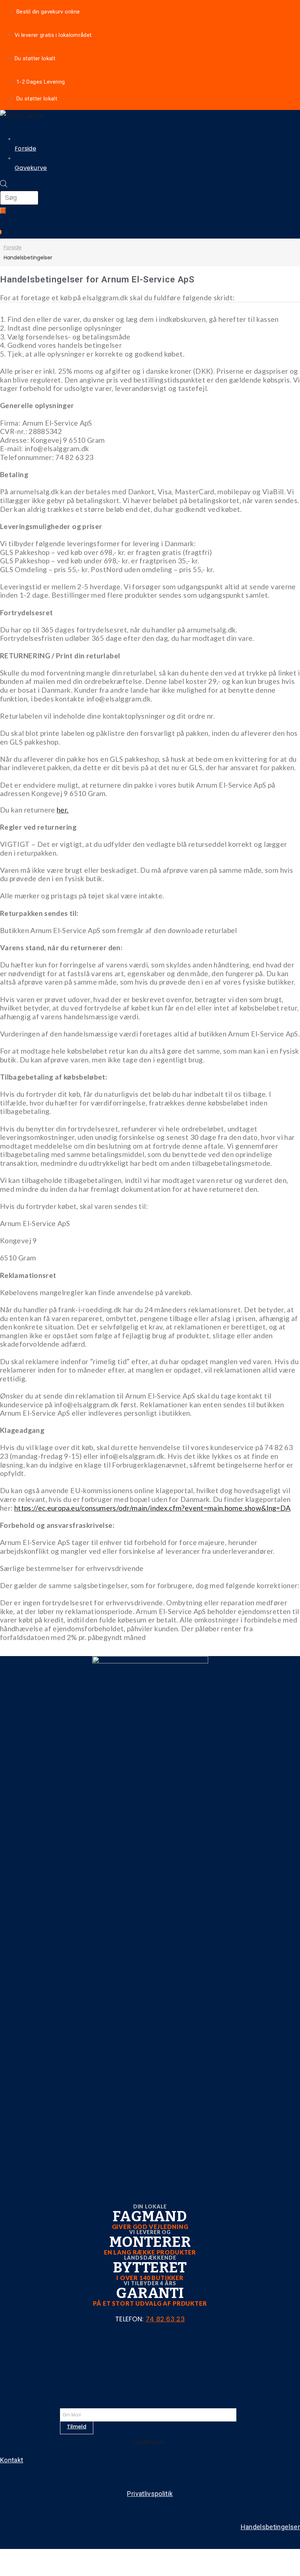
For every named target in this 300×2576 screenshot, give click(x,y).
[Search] (3, 211)
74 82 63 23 (165, 2319)
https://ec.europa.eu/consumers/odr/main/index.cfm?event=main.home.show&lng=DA (153, 1508)
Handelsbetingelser (270, 2527)
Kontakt (12, 2460)
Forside (13, 247)
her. (63, 810)
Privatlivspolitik (150, 2494)
